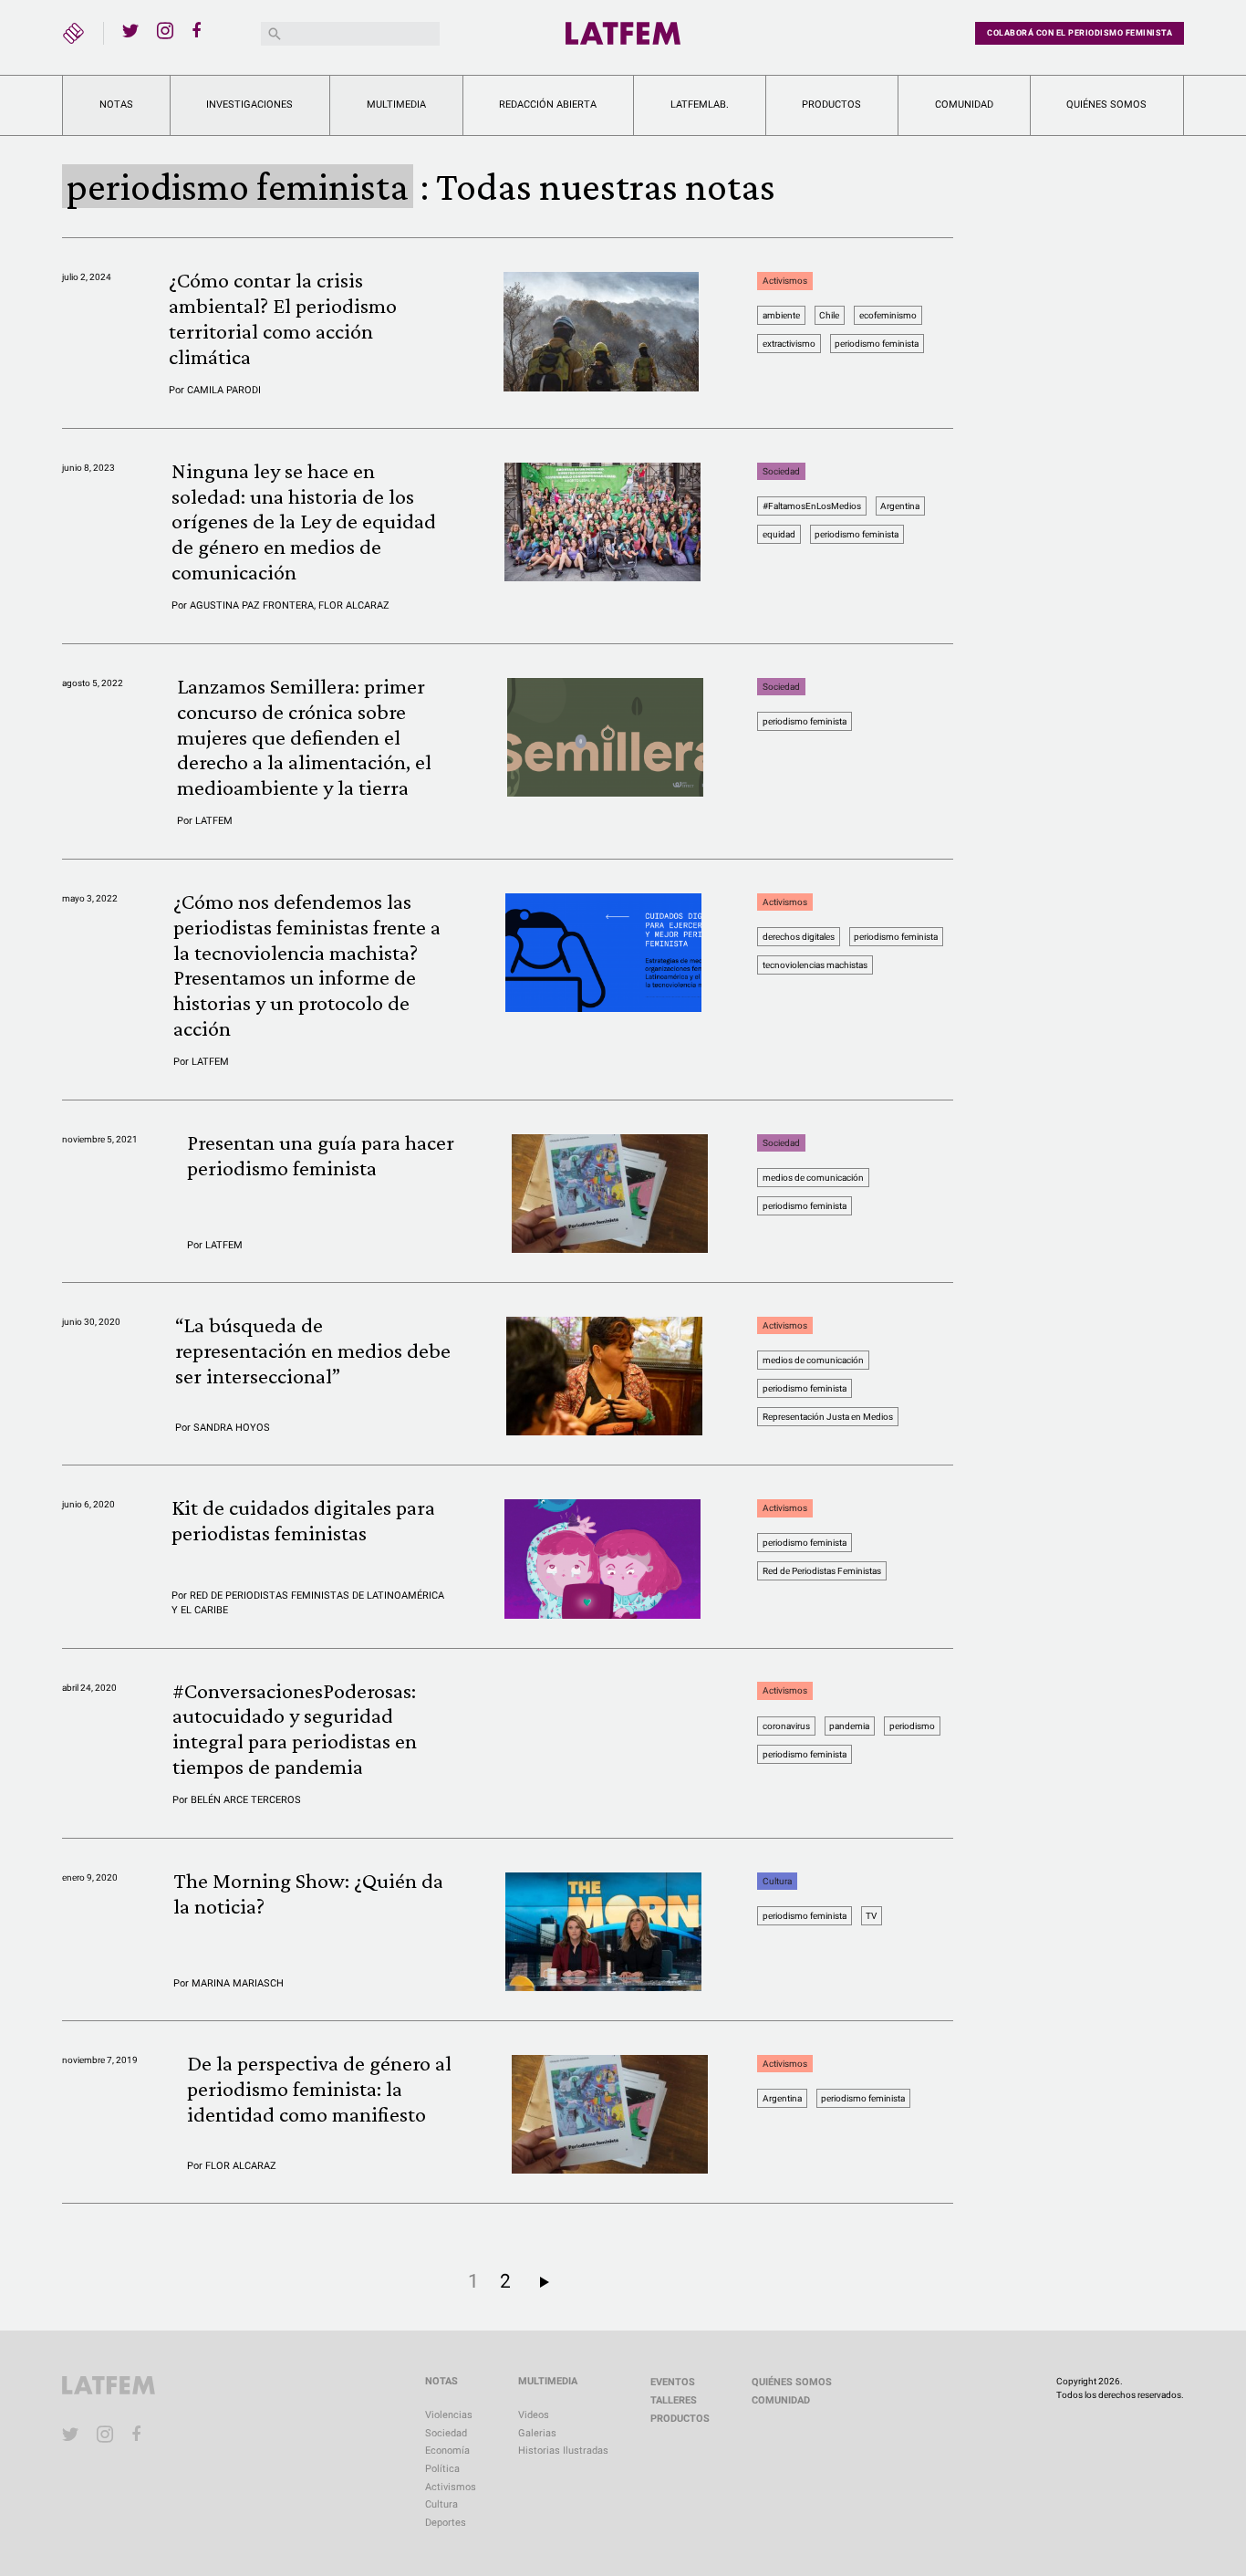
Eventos (673, 2382)
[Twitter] (130, 30)
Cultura (777, 1881)
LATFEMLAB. (700, 104)
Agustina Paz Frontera (252, 605)
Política (442, 2469)
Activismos (785, 281)
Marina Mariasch (238, 1983)
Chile (829, 315)
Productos (831, 104)
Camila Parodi (224, 390)
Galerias (537, 2433)
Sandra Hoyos (232, 1428)
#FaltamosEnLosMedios (812, 506)
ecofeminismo (888, 315)
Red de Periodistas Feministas (822, 1571)
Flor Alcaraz (354, 605)
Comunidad (964, 104)
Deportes (446, 2523)
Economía (447, 2451)
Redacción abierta (548, 104)
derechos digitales (799, 937)
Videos (534, 2415)
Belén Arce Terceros (246, 1800)
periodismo (912, 1726)
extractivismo (789, 344)
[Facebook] (200, 30)
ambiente (781, 315)
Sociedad (781, 471)
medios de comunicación (813, 1178)
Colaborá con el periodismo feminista (1080, 33)
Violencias (449, 2415)
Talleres (674, 2400)
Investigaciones (249, 104)
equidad (779, 534)
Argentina (900, 506)
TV (871, 1916)
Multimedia (396, 104)
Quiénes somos (1106, 104)
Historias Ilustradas (563, 2451)
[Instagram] (165, 30)
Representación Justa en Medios (828, 1417)
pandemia (849, 1726)
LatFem (214, 821)
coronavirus (786, 1726)
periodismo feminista (877, 344)
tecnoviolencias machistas (815, 965)
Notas (116, 104)
